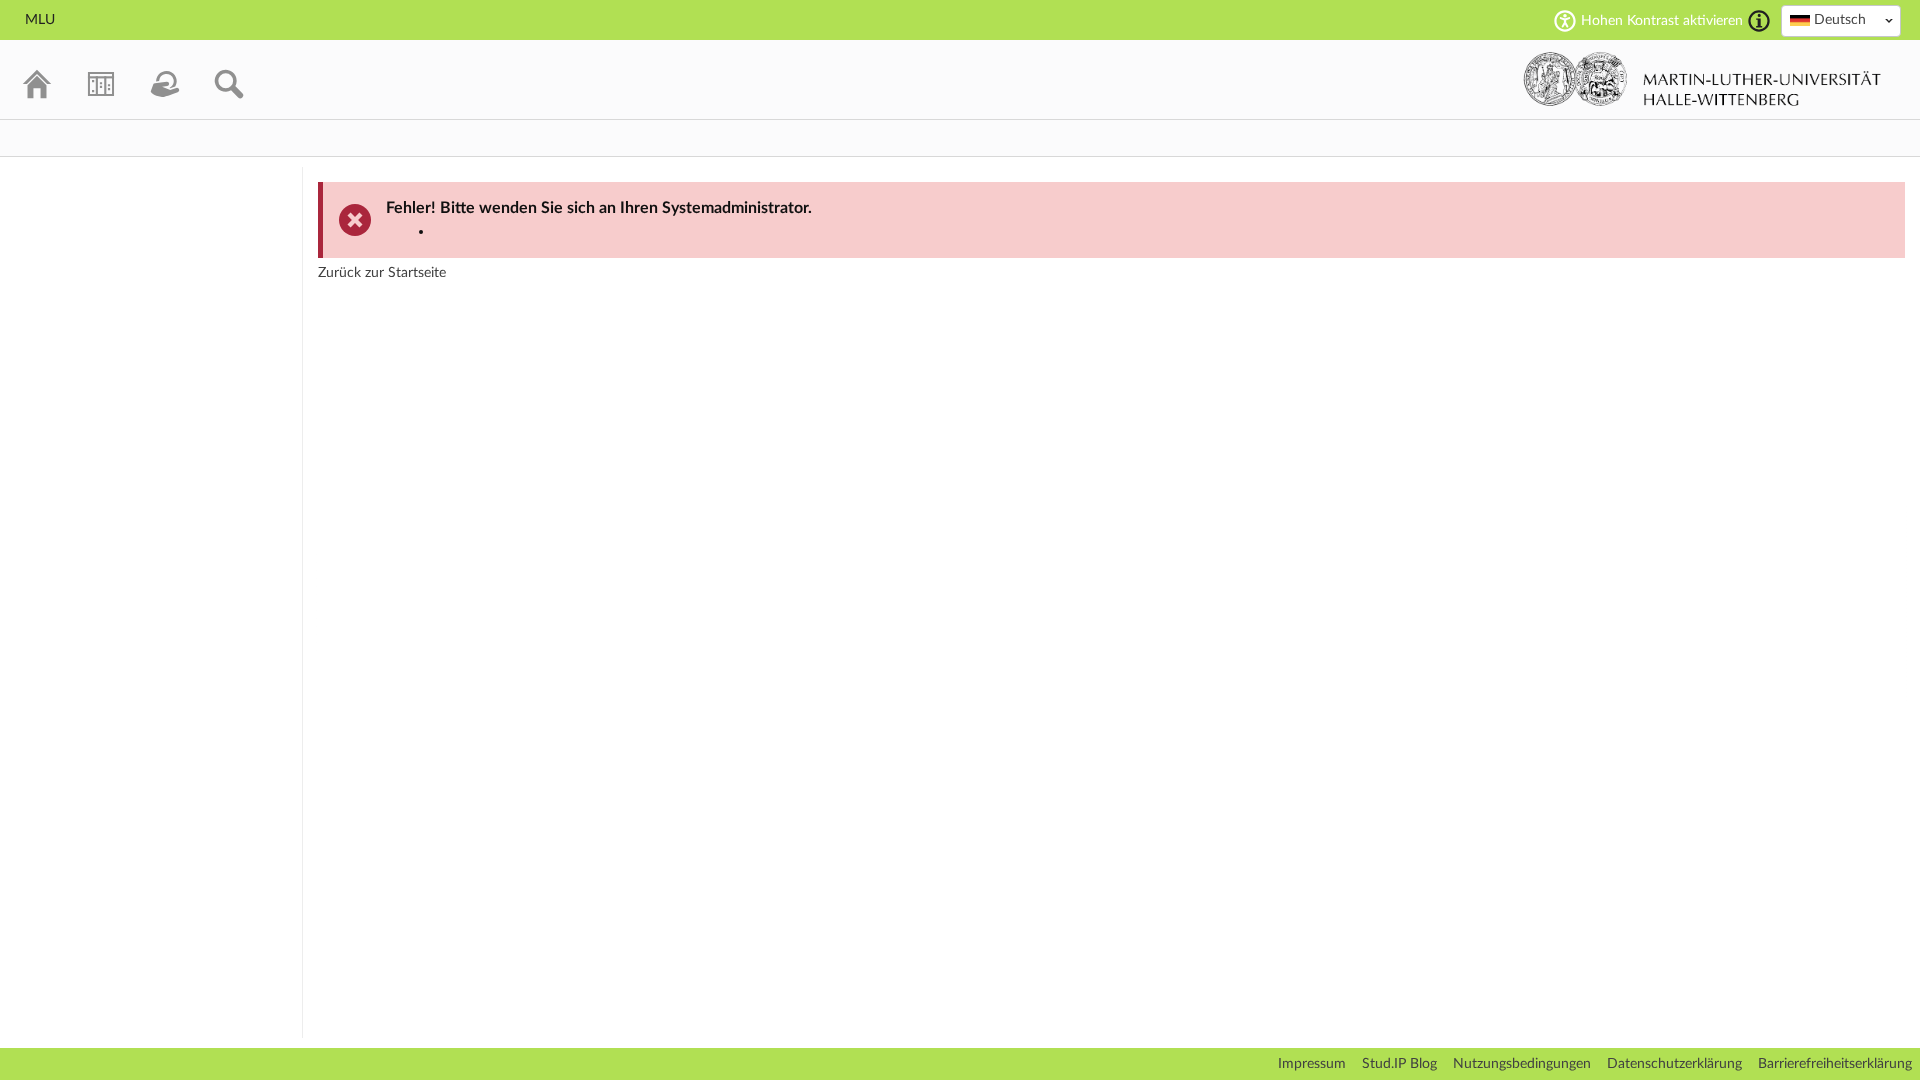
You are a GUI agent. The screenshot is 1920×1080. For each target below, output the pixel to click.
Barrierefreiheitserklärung (1835, 1064)
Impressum (1312, 1064)
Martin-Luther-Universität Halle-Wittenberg (1702, 79)
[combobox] (1841, 21)
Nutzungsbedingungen (1522, 1064)
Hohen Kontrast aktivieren (1662, 21)
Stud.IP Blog (1399, 1064)
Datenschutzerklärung (1674, 1064)
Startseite (417, 273)
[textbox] (1841, 20)
